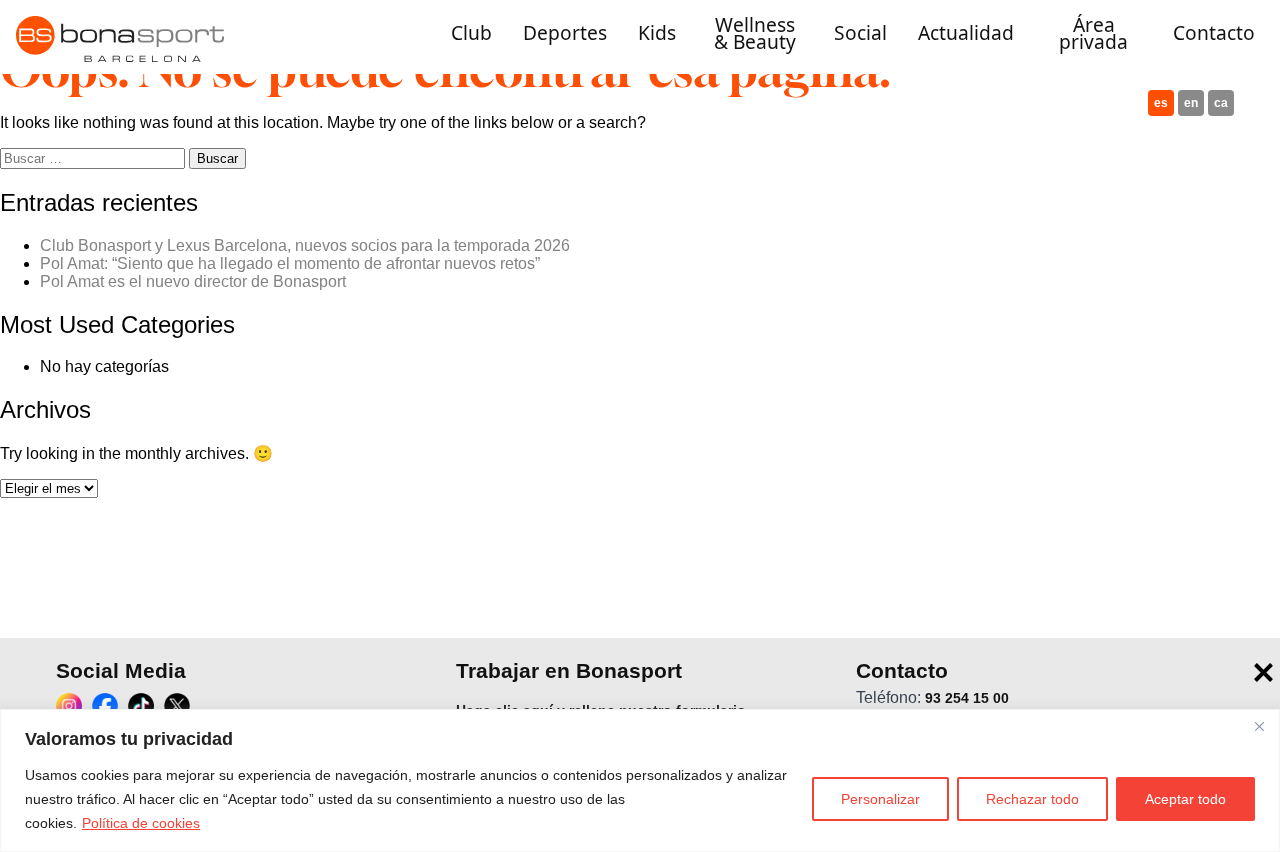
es (1161, 103)
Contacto (1214, 33)
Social (860, 33)
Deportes (565, 33)
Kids (657, 33)
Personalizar (880, 799)
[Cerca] (1259, 726)
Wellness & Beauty (755, 33)
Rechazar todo (1032, 799)
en (1191, 103)
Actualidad (966, 33)
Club (471, 33)
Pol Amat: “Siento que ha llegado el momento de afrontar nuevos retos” (290, 263)
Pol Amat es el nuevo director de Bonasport (193, 281)
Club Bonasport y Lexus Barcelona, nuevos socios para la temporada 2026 (305, 245)
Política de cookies (141, 823)
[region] (640, 780)
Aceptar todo (1185, 799)
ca (1221, 103)
